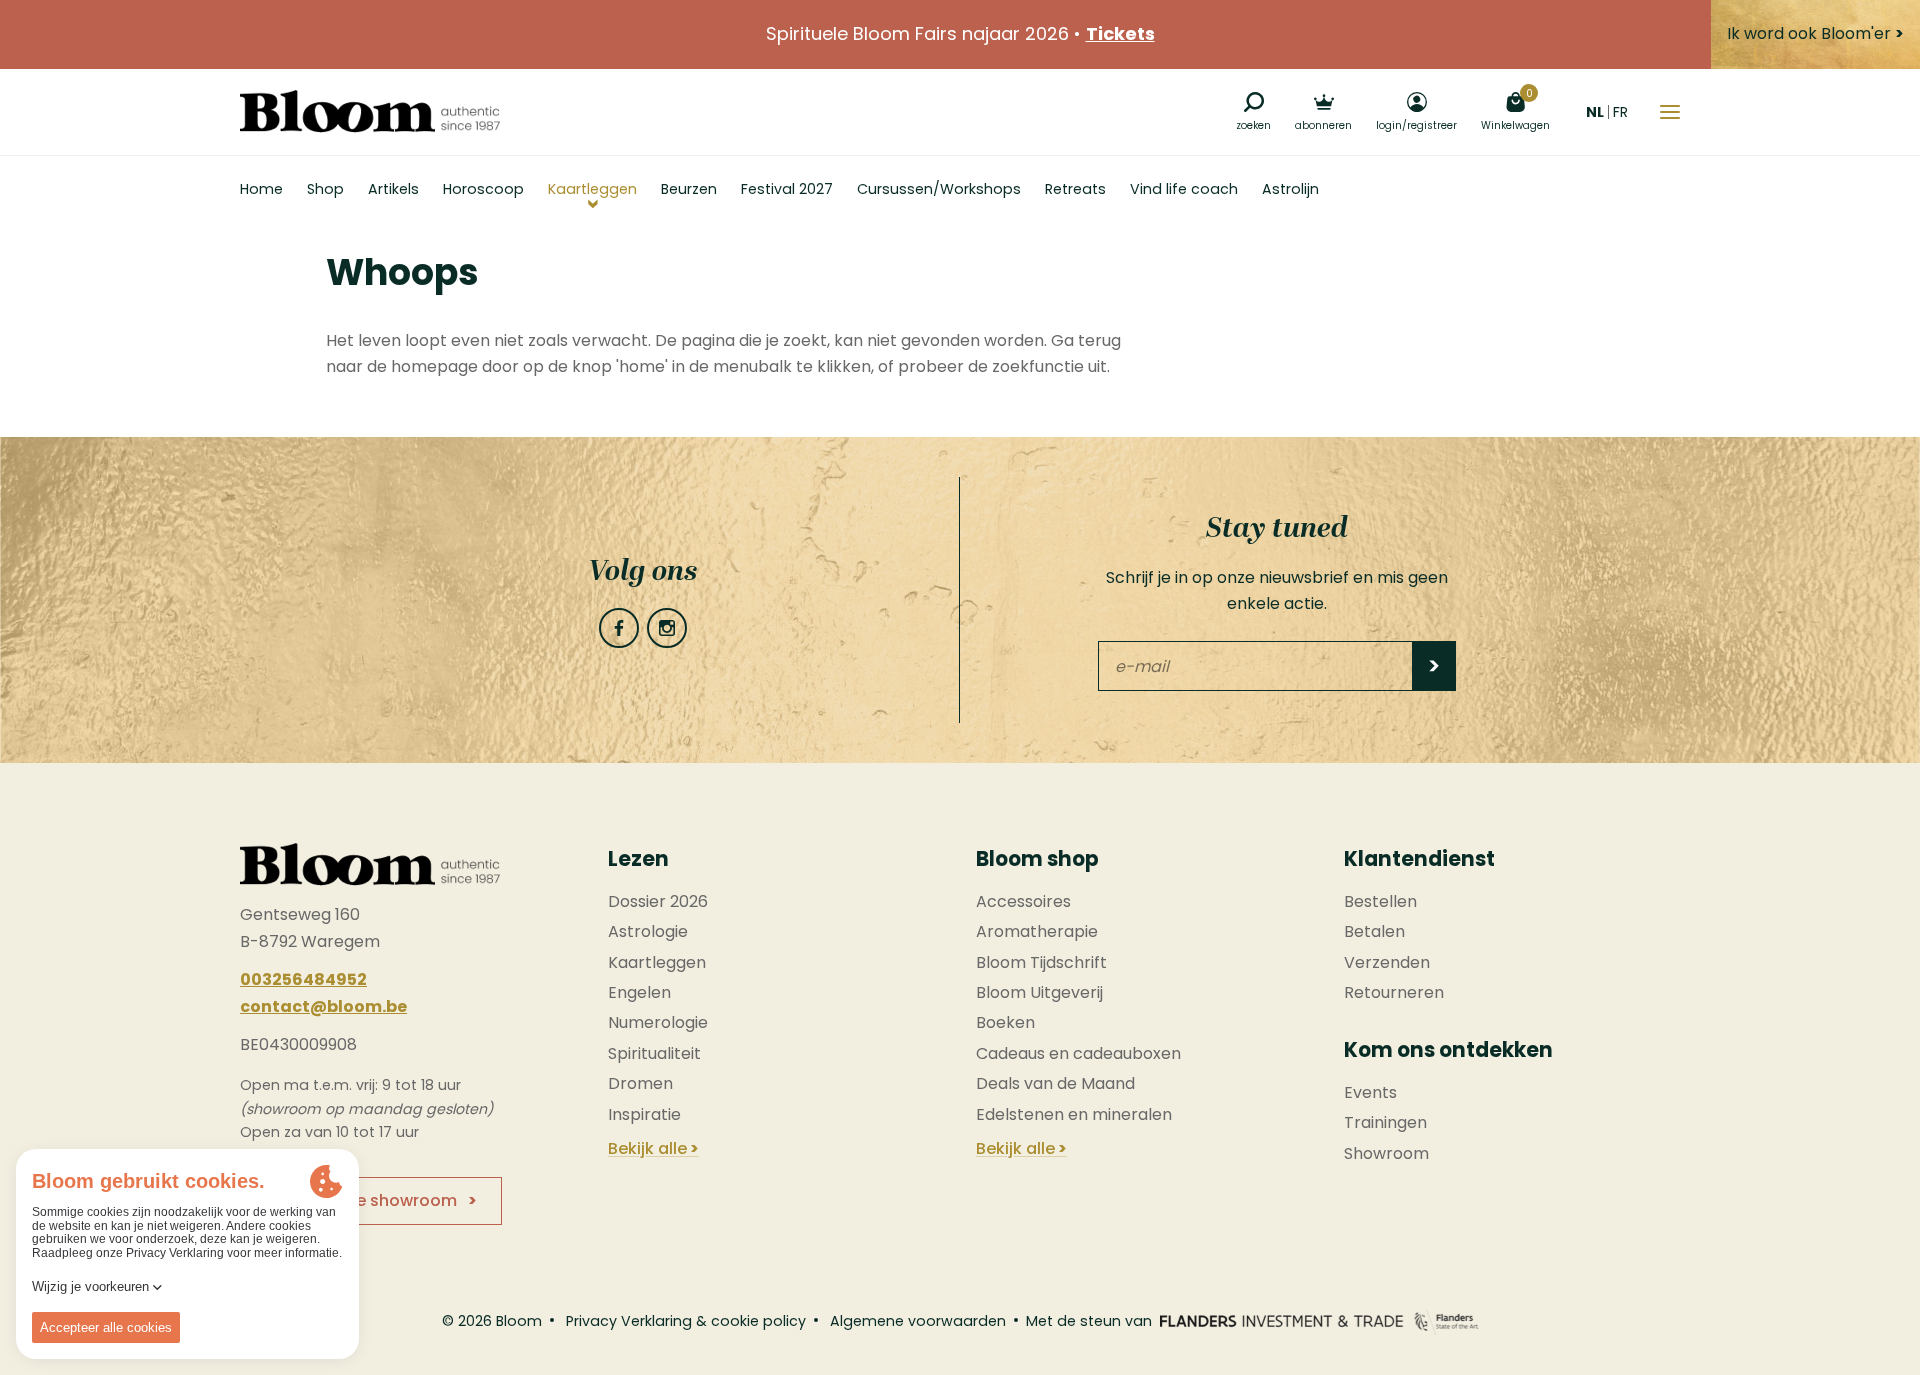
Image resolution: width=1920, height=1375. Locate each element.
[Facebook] (619, 628)
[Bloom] (370, 111)
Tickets (1120, 33)
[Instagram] (667, 628)
